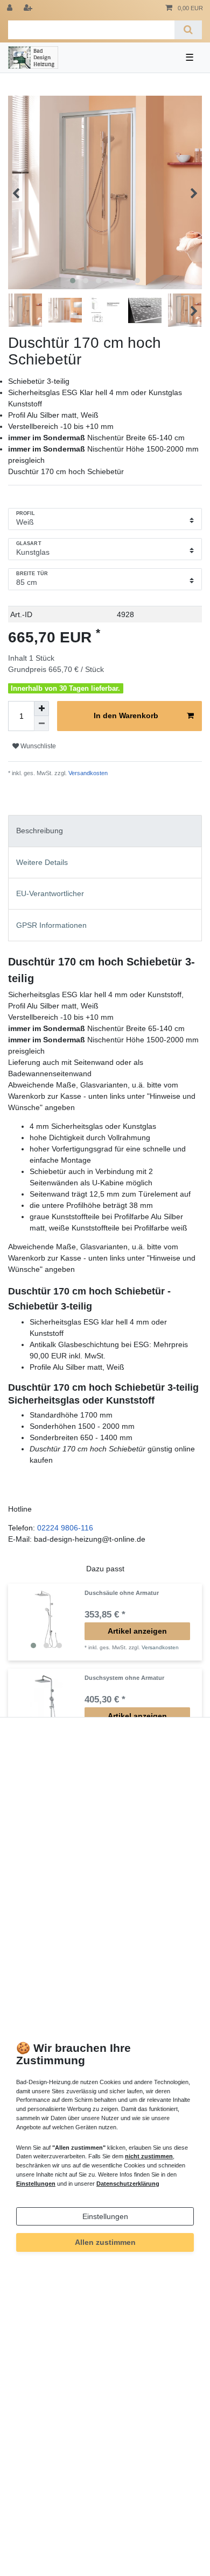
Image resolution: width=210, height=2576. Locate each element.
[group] (46, 1622)
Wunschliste (37, 746)
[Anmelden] (11, 8)
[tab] (105, 831)
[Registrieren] (29, 8)
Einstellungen (105, 2216)
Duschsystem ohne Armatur (124, 1678)
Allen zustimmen (105, 2242)
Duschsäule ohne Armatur (122, 1593)
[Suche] (188, 30)
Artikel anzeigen (137, 1631)
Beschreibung (40, 831)
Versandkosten (87, 773)
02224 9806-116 (65, 1528)
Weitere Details (42, 862)
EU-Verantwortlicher (50, 893)
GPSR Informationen (51, 925)
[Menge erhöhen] (41, 709)
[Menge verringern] (41, 724)
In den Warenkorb (126, 715)
